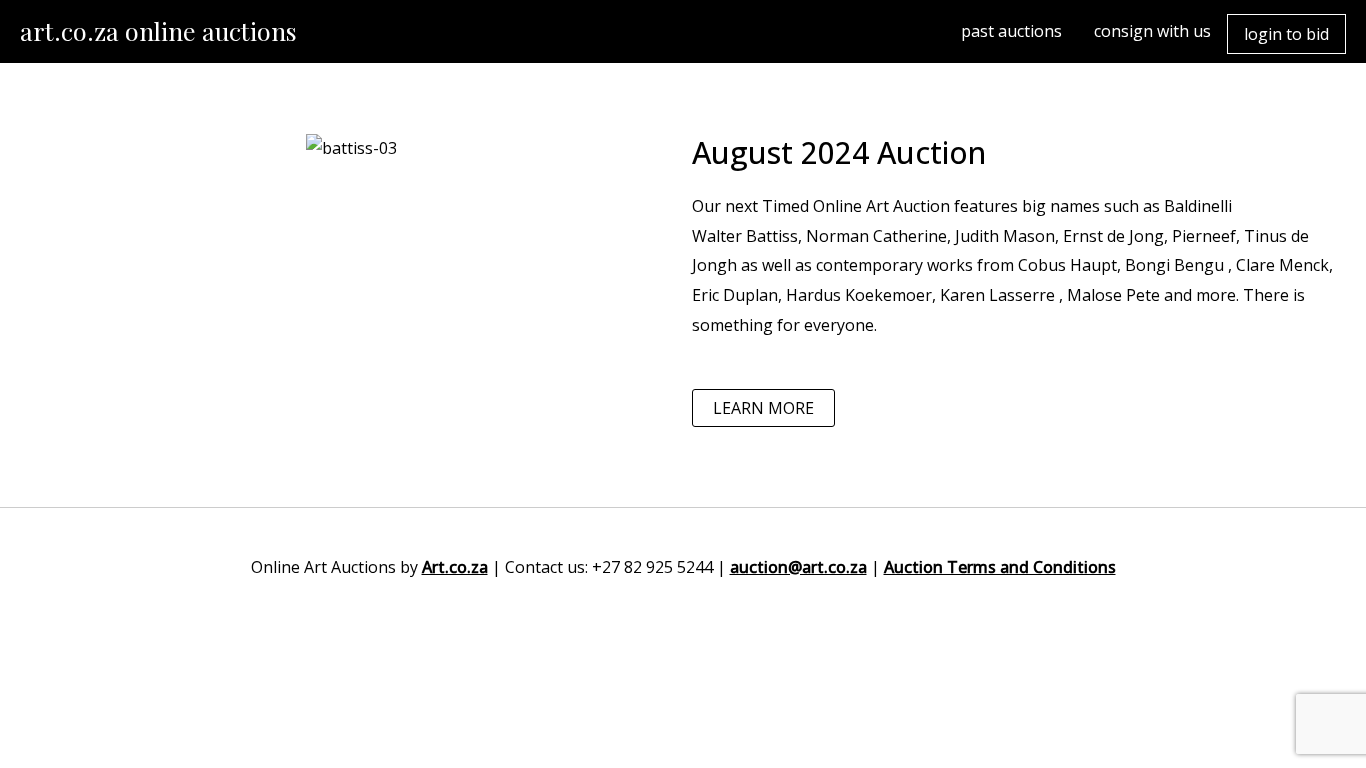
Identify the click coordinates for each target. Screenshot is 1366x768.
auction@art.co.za (798, 567)
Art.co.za (455, 567)
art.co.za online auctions (158, 30)
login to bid (1286, 34)
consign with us (1152, 31)
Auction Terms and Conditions (1000, 567)
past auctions (1011, 31)
